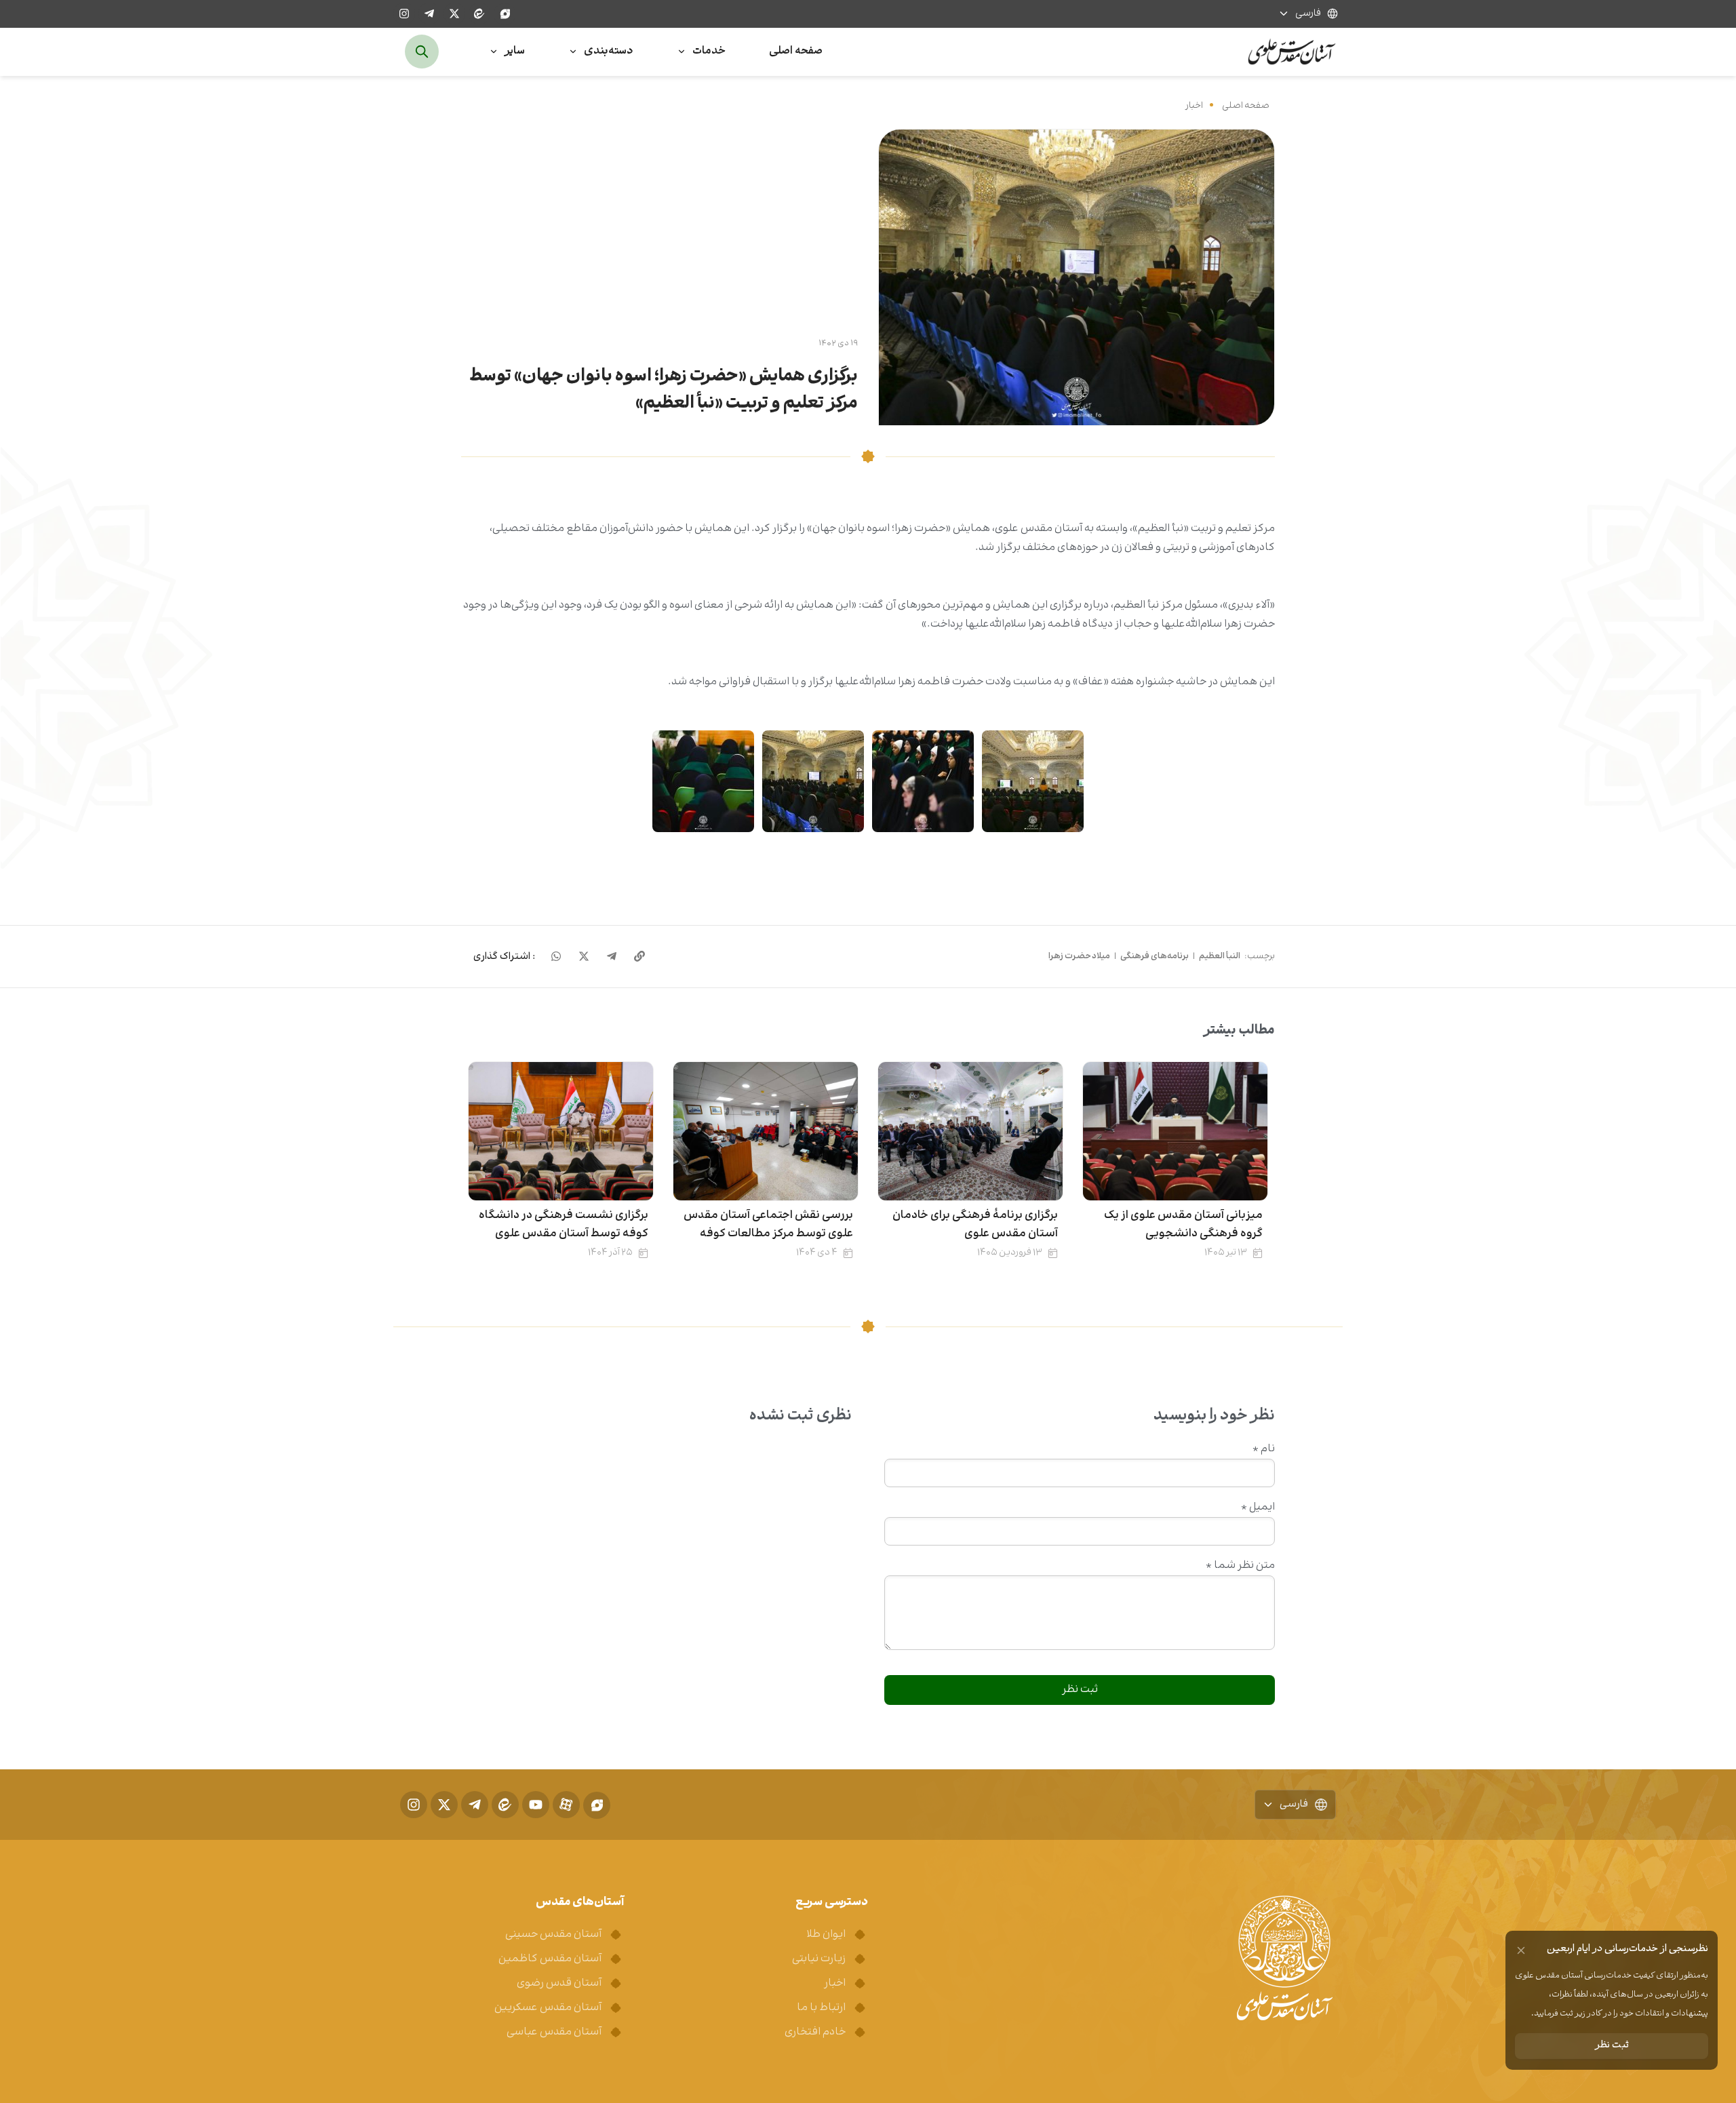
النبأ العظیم (1220, 956)
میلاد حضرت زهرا (1079, 956)
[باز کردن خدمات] (682, 52)
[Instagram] (404, 14)
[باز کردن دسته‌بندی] (573, 52)
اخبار (1194, 105)
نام (1264, 1449)
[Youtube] (536, 1805)
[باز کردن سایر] (494, 52)
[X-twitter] (454, 14)
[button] (504, 957)
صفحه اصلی (1246, 105)
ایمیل (1258, 1508)
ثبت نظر (1612, 2046)
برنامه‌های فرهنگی (1155, 956)
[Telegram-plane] (429, 14)
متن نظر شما (1240, 1566)
